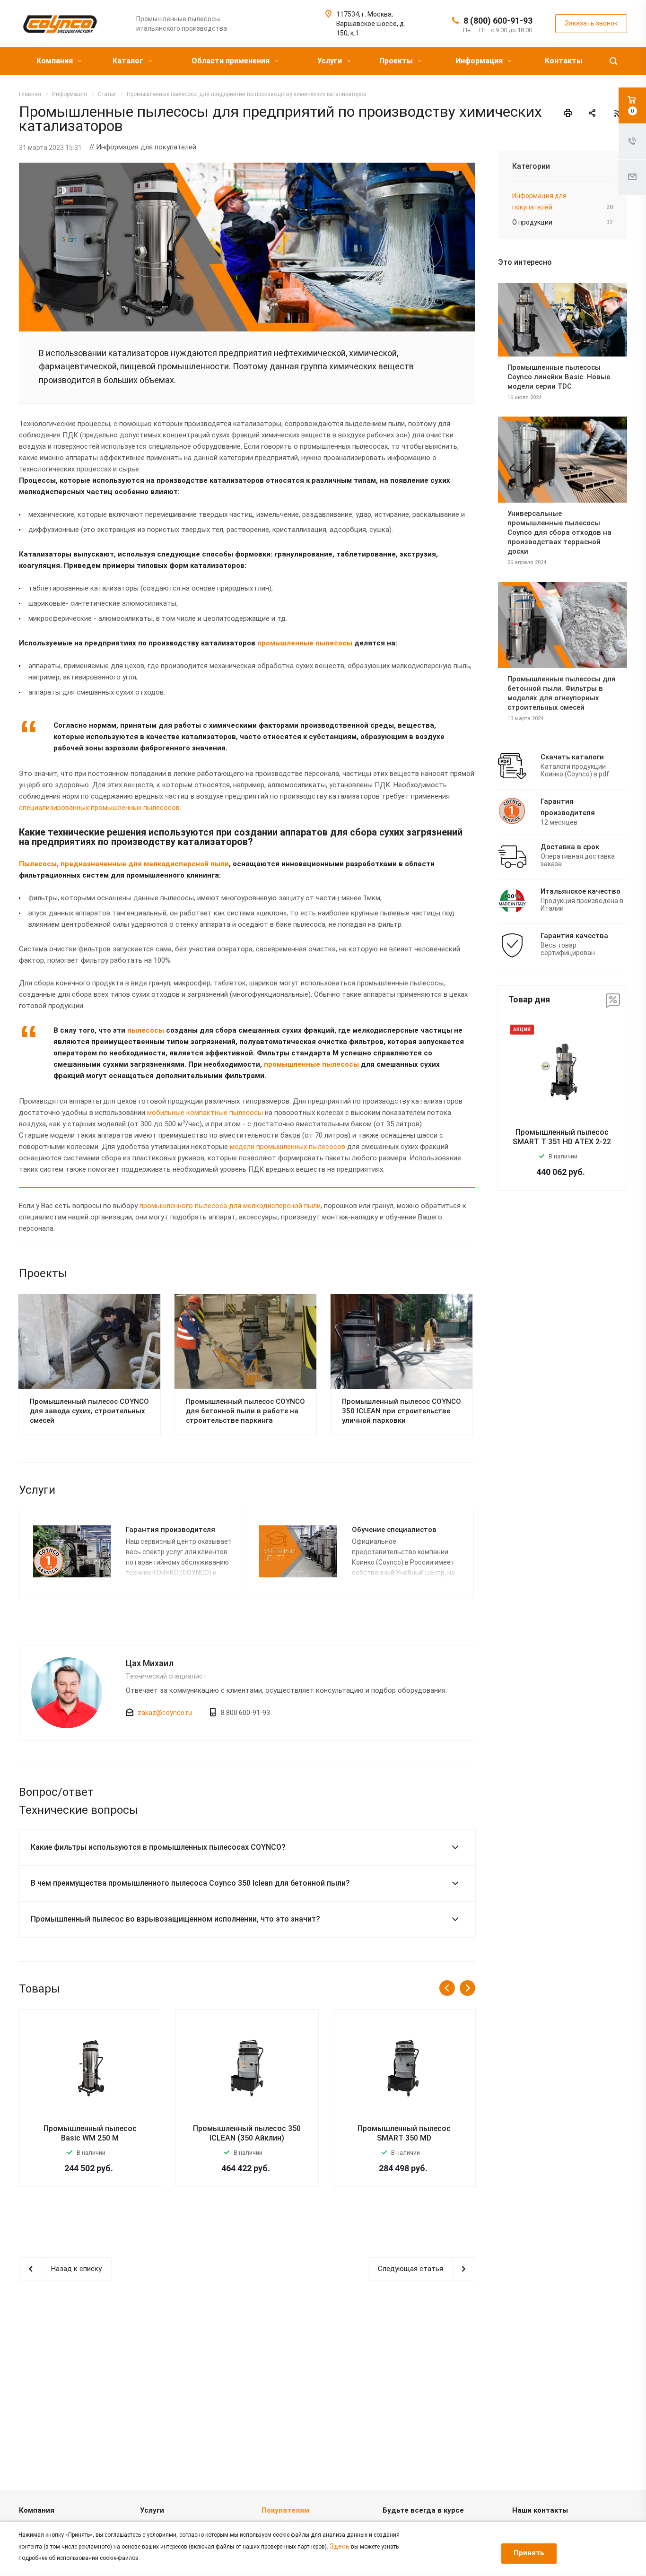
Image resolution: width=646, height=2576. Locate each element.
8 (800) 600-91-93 (498, 21)
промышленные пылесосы (305, 643)
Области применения (231, 61)
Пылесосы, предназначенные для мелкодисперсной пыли (124, 864)
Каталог (129, 61)
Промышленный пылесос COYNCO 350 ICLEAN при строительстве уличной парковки (402, 1411)
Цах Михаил (150, 1663)
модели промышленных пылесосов (288, 1147)
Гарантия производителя (170, 1530)
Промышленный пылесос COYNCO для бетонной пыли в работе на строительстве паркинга (245, 1411)
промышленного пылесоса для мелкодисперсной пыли (230, 1206)
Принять (529, 2553)
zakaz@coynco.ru (165, 1713)
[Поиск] (613, 61)
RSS (618, 113)
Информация (480, 61)
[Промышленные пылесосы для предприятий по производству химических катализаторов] (247, 168)
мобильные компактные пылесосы (205, 1113)
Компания (56, 61)
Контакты (564, 61)
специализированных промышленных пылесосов (99, 808)
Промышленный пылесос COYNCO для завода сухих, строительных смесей (89, 1411)
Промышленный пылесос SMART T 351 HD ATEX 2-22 (562, 1137)
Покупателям (285, 2510)
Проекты (397, 61)
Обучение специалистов (394, 1530)
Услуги (331, 61)
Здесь (340, 2546)
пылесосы (146, 1030)
